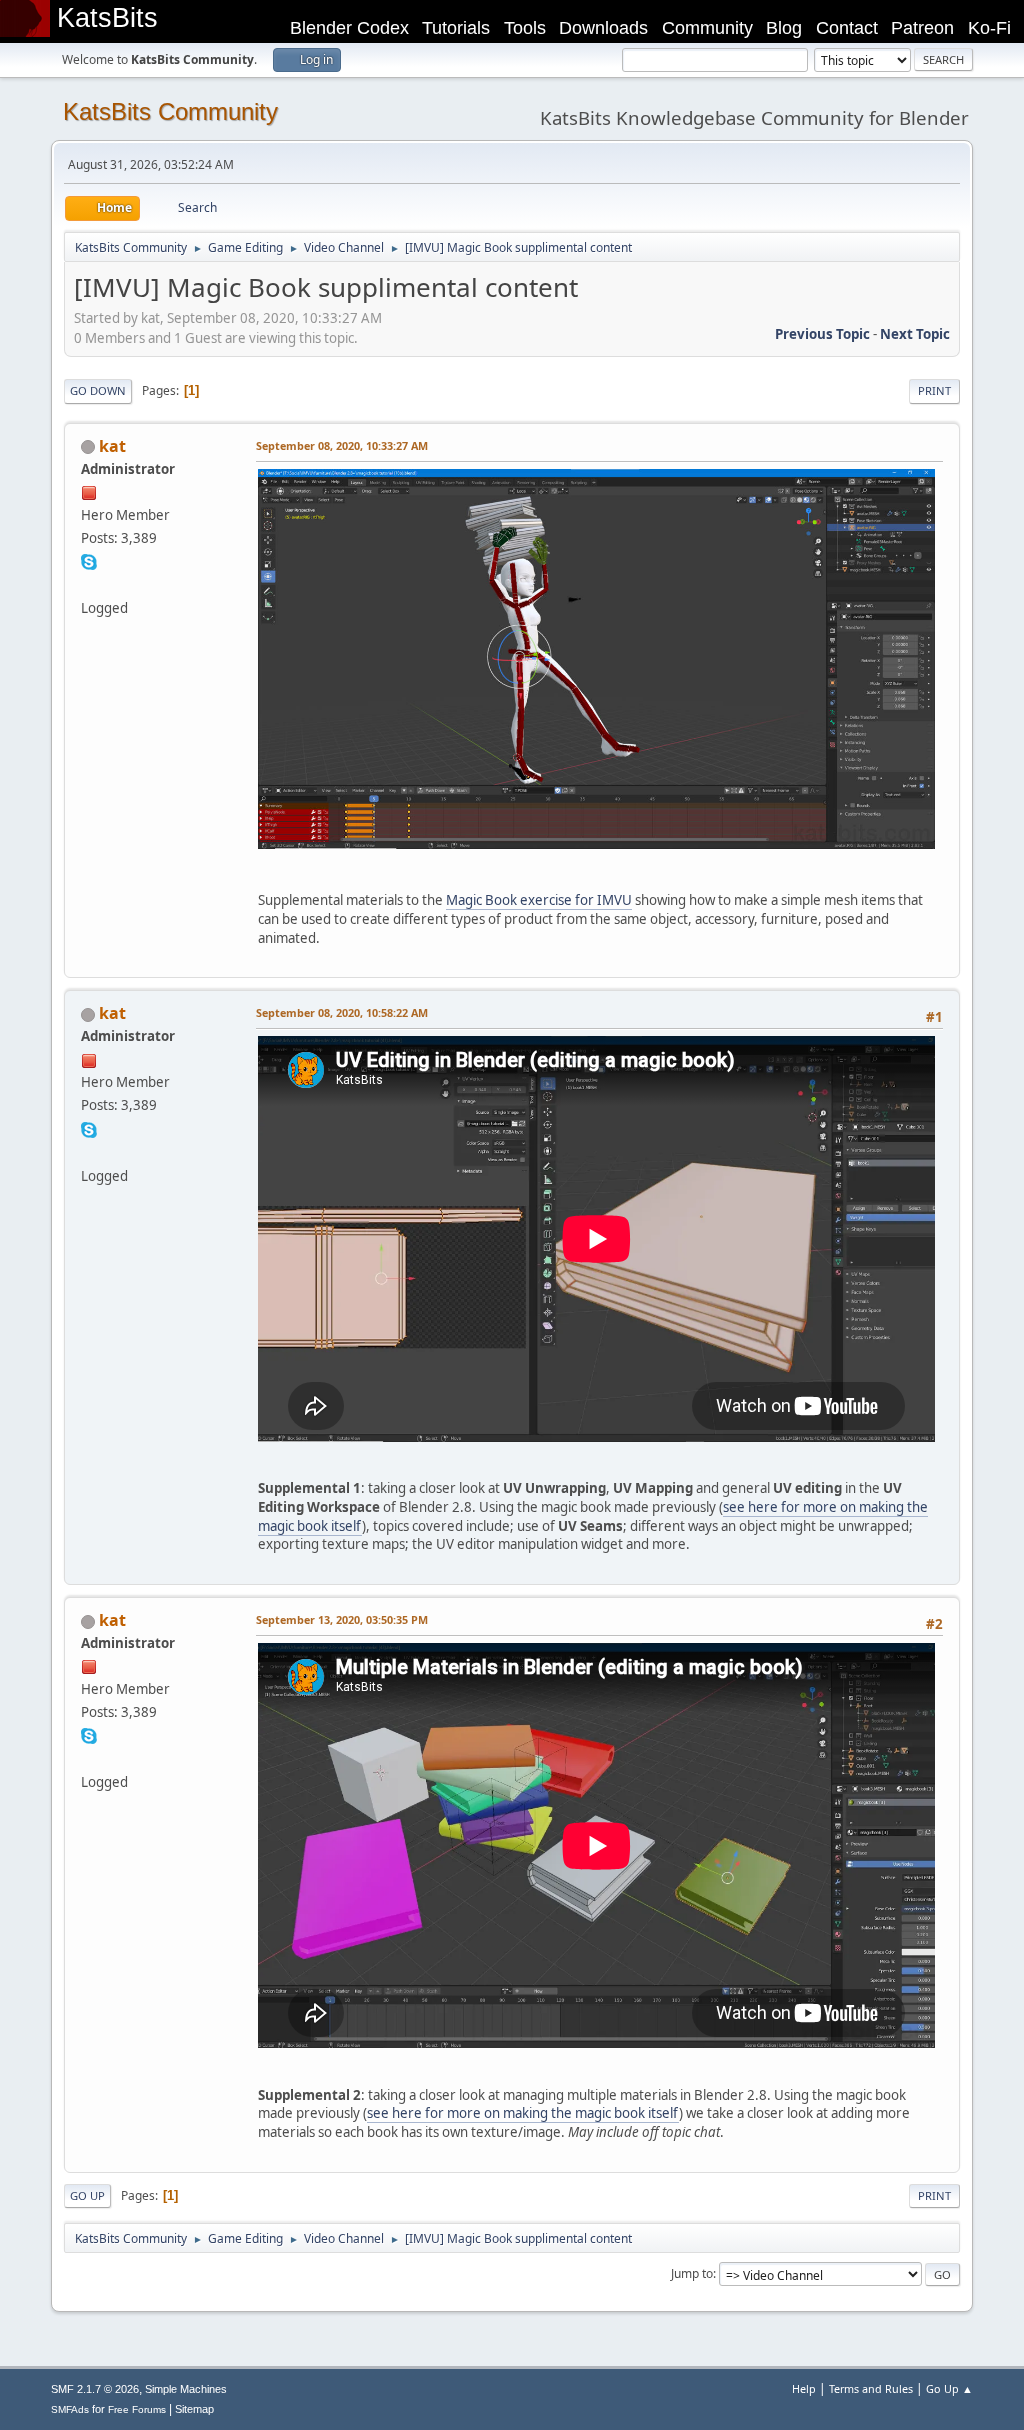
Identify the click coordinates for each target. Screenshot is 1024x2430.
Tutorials (456, 28)
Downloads (603, 28)
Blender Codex (349, 28)
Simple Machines (186, 2389)
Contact (847, 28)
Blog (784, 28)
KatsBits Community (170, 111)
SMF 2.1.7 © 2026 (95, 2389)
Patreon (922, 28)
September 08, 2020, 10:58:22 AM (342, 1012)
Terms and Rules (871, 2388)
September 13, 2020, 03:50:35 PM (342, 1619)
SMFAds (70, 2409)
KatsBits (107, 18)
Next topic (915, 334)
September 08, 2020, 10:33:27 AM (342, 445)
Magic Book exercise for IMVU (539, 900)
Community (707, 28)
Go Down (98, 390)
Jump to (692, 2273)
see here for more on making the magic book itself (523, 2113)
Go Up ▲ (949, 2388)
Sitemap (194, 2409)
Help (804, 2388)
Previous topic (822, 334)
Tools (525, 28)
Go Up (87, 2195)
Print (934, 390)
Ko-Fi (989, 28)
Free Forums (137, 2409)
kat (112, 446)
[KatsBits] (89, 584)
